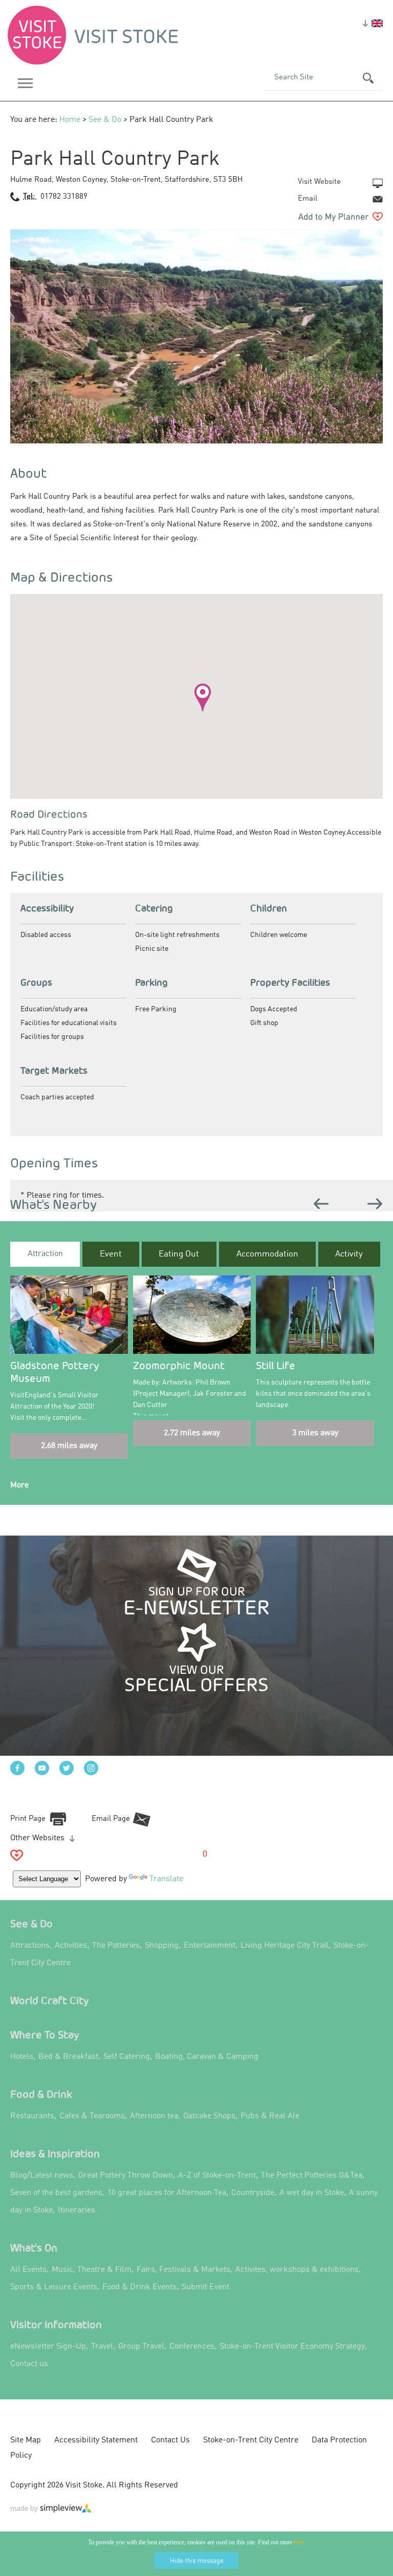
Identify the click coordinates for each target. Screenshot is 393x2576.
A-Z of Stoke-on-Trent (217, 2176)
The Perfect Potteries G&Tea (312, 2176)
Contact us (29, 2364)
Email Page (111, 1819)
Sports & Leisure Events (54, 2287)
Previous (321, 1204)
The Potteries (116, 1946)
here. (300, 2542)
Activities (71, 1946)
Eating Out (179, 1254)
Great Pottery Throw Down (126, 2176)
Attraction (45, 1254)
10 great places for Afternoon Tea (167, 2193)
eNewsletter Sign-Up (48, 2347)
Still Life (276, 1365)
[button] (203, 697)
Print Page (28, 1819)
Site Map (26, 2440)
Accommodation (267, 1254)
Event (111, 1254)
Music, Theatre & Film (92, 2270)
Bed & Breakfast (68, 2057)
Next (375, 1204)
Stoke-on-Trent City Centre (251, 2440)
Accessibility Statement (96, 2440)
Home (70, 120)
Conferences (192, 2347)
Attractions (30, 1946)
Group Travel (141, 2347)
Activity (349, 1254)
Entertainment (210, 1946)
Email (308, 199)
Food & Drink (41, 2094)
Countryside (253, 2193)
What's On (34, 2248)
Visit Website (319, 182)
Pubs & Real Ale (270, 2116)
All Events (28, 2270)
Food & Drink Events (139, 2287)
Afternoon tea (154, 2116)
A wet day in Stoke (312, 2193)
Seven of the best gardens (56, 2193)
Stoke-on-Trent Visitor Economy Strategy (292, 2347)
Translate (166, 1879)
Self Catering (127, 2057)
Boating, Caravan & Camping (207, 2057)
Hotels (22, 2057)
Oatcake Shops (209, 2116)
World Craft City (50, 2000)
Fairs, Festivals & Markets (183, 2270)
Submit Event (205, 2287)
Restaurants (32, 2116)
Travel (102, 2347)
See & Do (105, 120)
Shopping (162, 1946)
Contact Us (170, 2440)
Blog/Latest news (42, 2176)
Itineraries (77, 2210)
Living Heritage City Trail (285, 1946)
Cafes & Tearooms (92, 2116)
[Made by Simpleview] (51, 2510)
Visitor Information (56, 2324)
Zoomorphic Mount (179, 1365)
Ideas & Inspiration (55, 2153)
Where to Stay (45, 2035)
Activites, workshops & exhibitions (297, 2270)
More (19, 1485)
